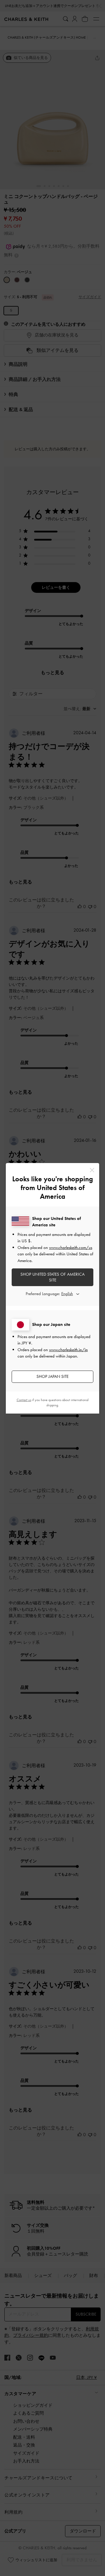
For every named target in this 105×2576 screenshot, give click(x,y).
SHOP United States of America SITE (52, 1277)
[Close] (92, 1170)
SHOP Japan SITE (52, 1376)
